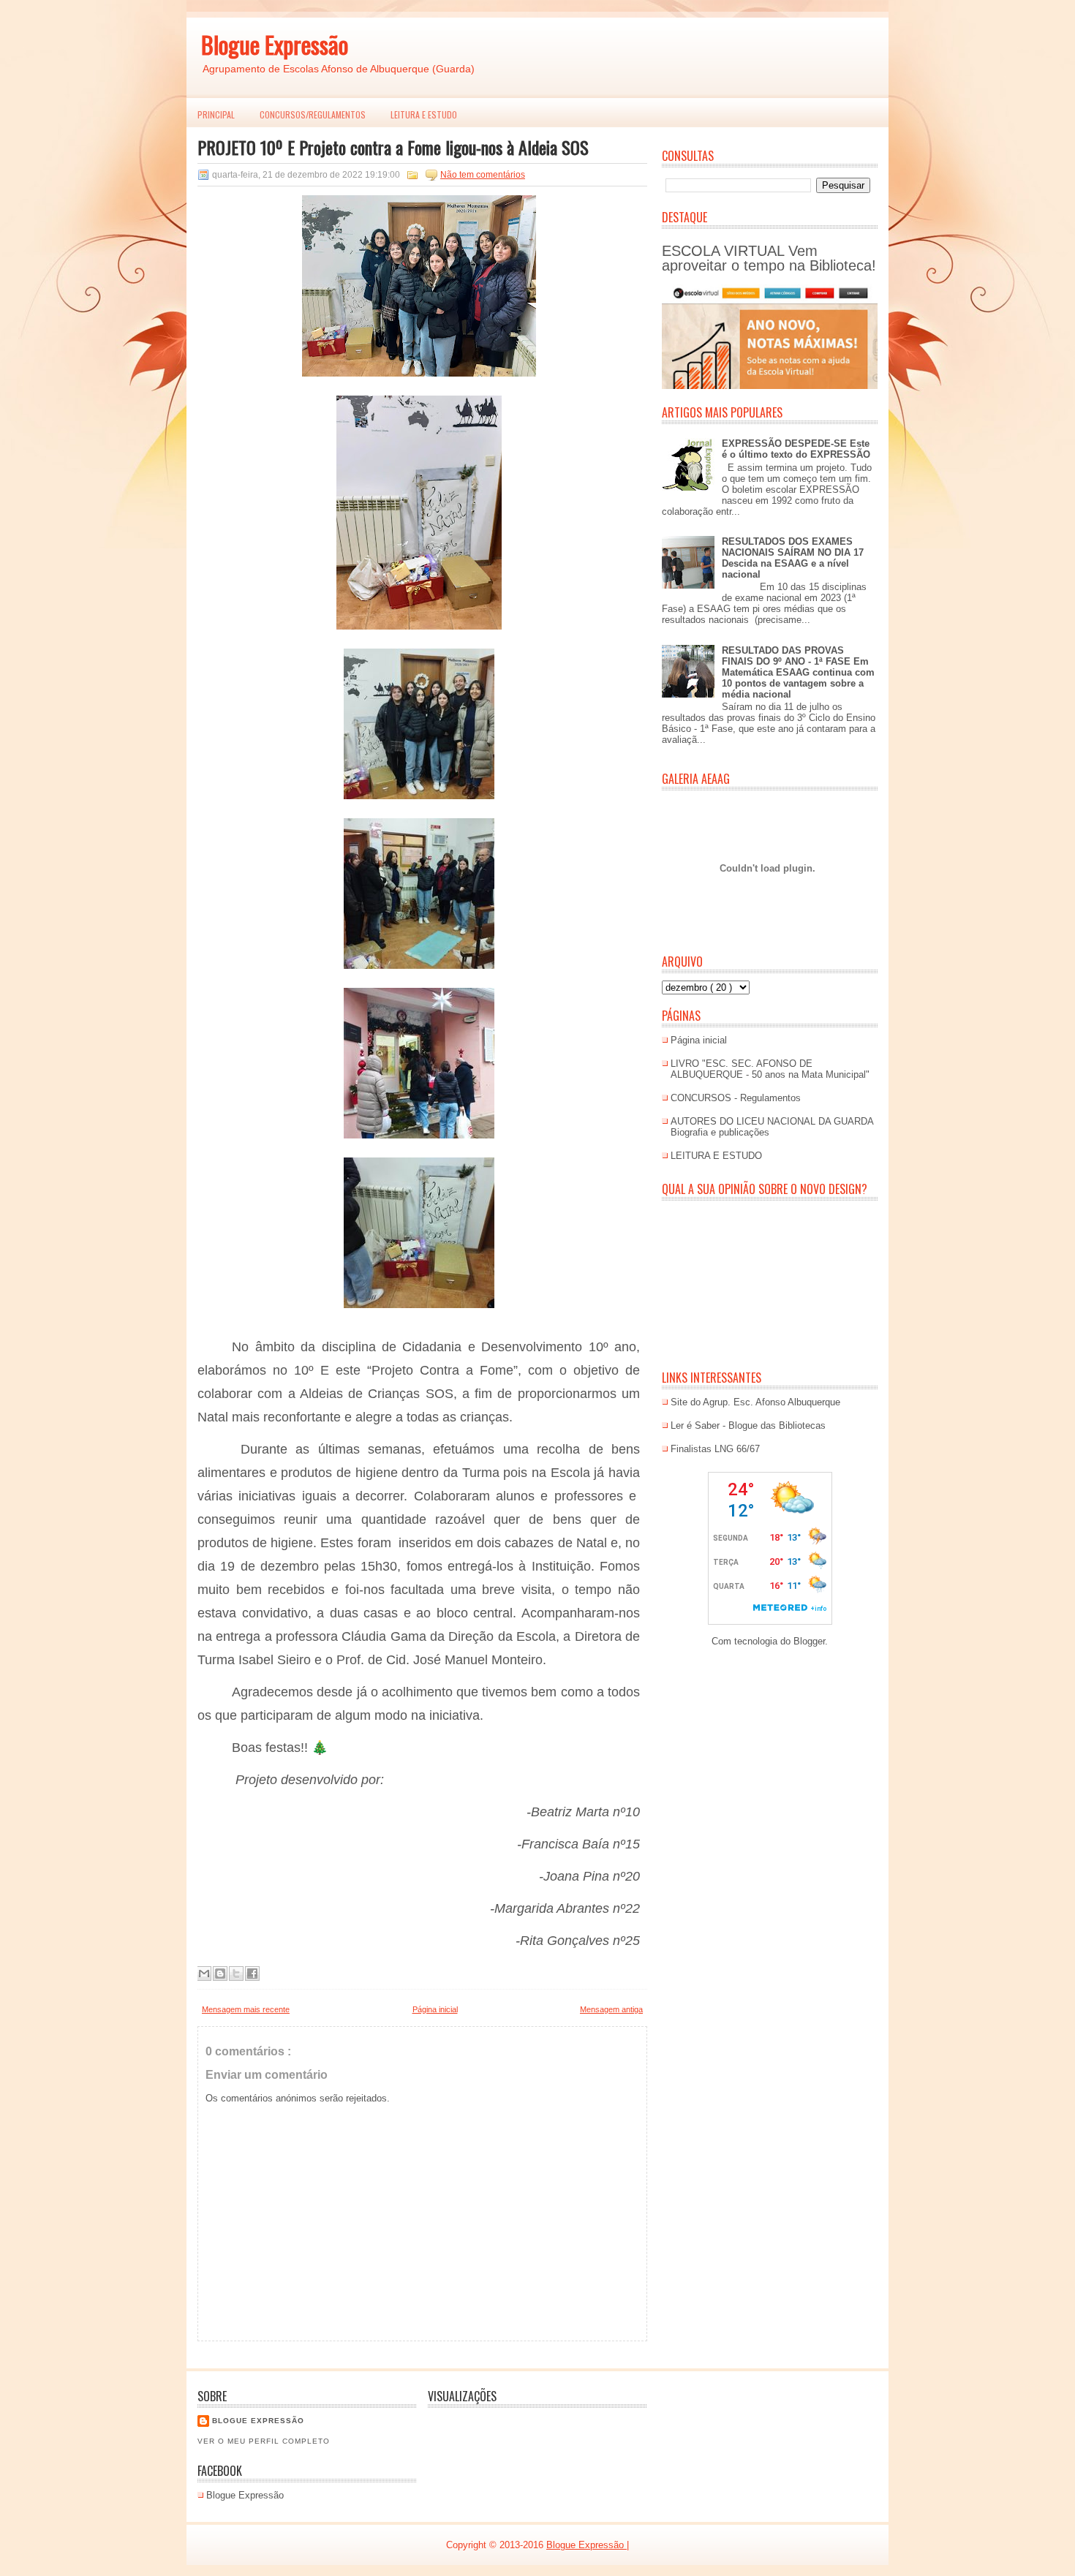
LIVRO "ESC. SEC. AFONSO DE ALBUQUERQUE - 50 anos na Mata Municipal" (770, 1069)
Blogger (809, 1641)
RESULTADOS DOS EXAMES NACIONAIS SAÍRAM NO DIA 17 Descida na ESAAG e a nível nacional (793, 558)
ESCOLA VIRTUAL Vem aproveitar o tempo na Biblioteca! (769, 258)
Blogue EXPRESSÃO (258, 2421)
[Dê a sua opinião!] (220, 1973)
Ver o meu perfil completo (264, 2441)
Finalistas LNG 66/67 (715, 1449)
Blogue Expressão (275, 44)
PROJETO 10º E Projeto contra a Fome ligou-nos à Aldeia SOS (393, 147)
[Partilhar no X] (236, 1973)
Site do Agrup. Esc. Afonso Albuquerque (755, 1402)
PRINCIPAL (216, 114)
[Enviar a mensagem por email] (204, 1973)
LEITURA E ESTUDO (424, 114)
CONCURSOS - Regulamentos (736, 1098)
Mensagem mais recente (246, 2009)
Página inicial (435, 2009)
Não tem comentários (483, 175)
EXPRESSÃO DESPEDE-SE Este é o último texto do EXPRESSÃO (796, 449)
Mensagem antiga (611, 2009)
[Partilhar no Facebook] (252, 1973)
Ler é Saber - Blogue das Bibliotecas (748, 1425)
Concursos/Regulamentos (313, 114)
